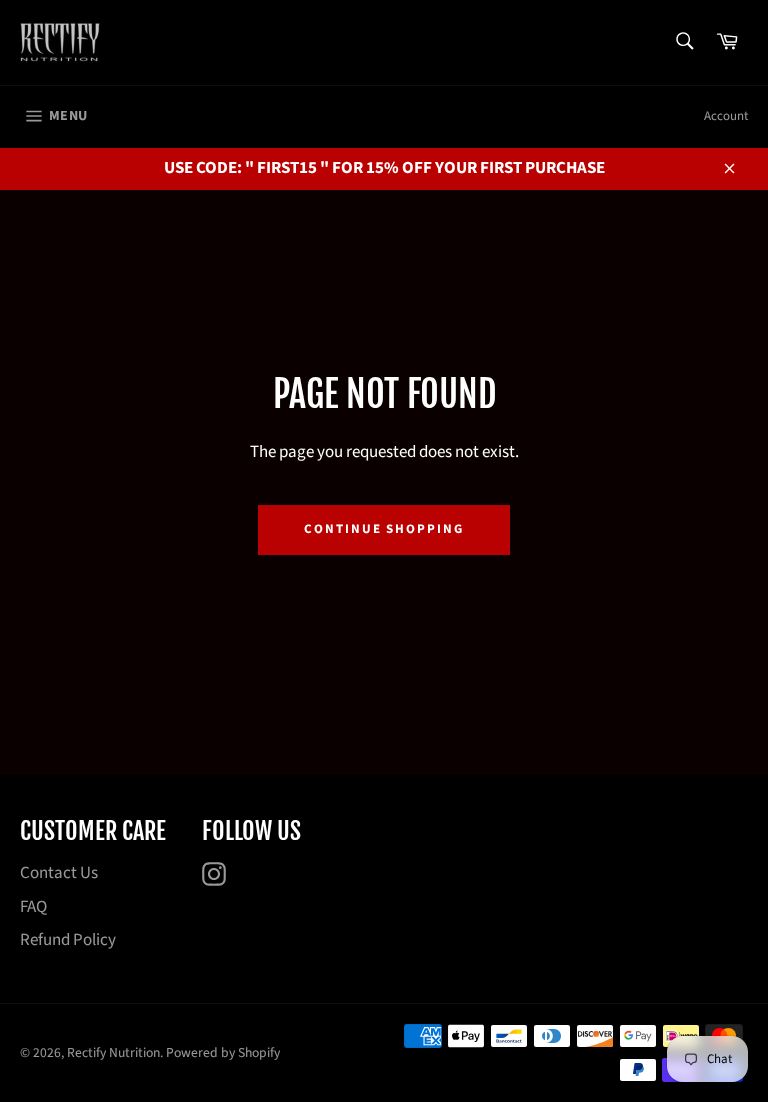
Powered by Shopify (223, 1052)
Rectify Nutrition (113, 1052)
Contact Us (59, 873)
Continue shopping (384, 529)
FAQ (33, 907)
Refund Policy (68, 940)
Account (726, 116)
